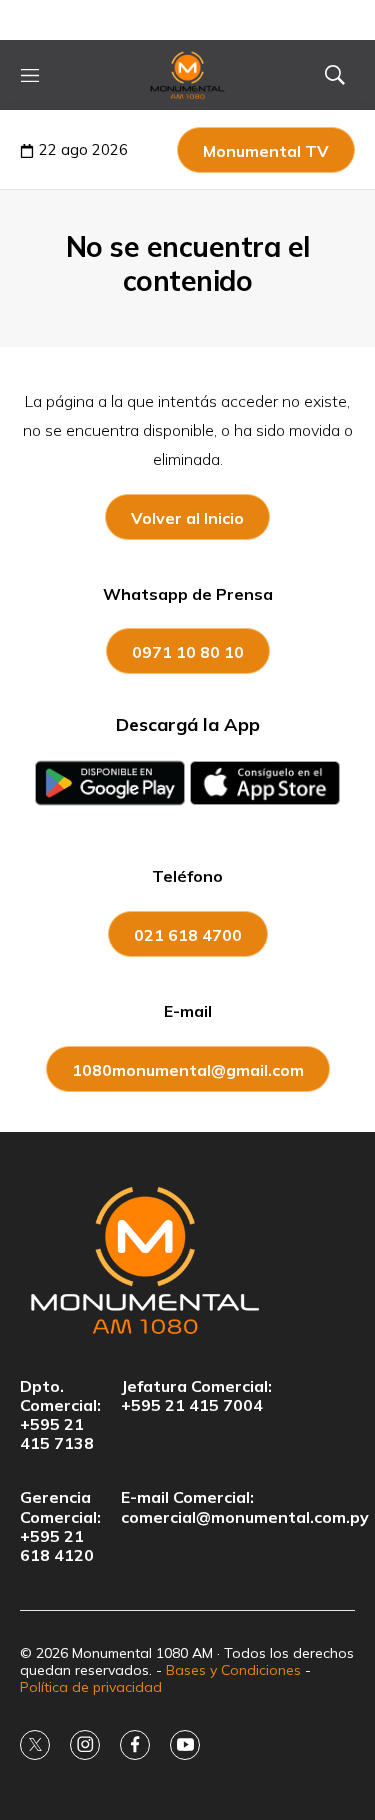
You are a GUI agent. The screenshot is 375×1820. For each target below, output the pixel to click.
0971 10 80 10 (188, 652)
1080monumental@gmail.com (188, 1070)
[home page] (187, 75)
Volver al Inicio (187, 518)
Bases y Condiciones (233, 1670)
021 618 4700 (188, 935)
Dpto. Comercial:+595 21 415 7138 (60, 1415)
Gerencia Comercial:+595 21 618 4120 (60, 1526)
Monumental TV (266, 151)
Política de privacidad (91, 1687)
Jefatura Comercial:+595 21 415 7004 (196, 1396)
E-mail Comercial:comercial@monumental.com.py (245, 1507)
